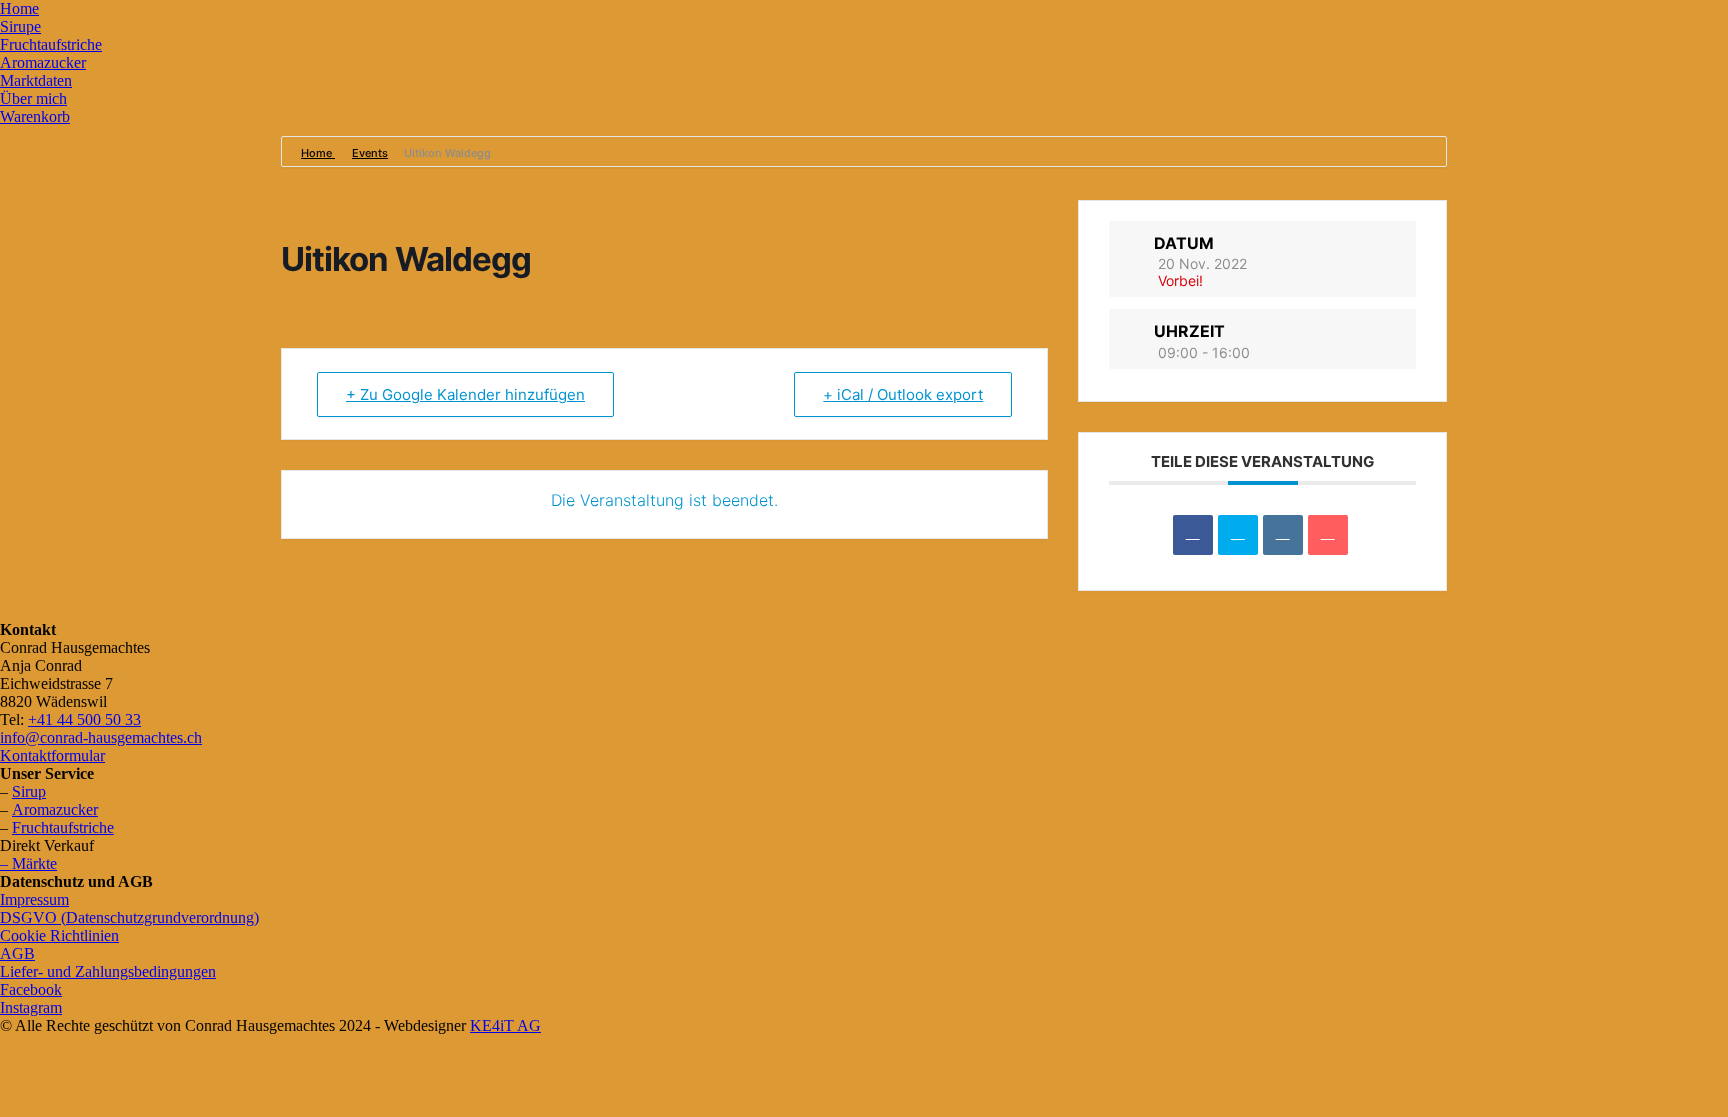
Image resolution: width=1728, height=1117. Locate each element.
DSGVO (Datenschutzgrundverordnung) (129, 917)
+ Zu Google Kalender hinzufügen (465, 394)
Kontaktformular (52, 755)
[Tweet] (1238, 535)
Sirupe (20, 26)
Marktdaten (36, 80)
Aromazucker (43, 62)
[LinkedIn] (1283, 535)
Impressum (34, 899)
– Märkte (28, 863)
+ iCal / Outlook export (903, 394)
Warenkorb (35, 116)
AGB (17, 953)
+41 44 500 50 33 (84, 719)
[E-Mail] (1328, 535)
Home (19, 8)
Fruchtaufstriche (51, 44)
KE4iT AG (505, 1025)
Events (370, 153)
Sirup (29, 791)
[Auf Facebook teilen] (1193, 535)
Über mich (33, 98)
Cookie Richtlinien (59, 935)
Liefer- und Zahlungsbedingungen (108, 971)
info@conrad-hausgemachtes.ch (101, 737)
